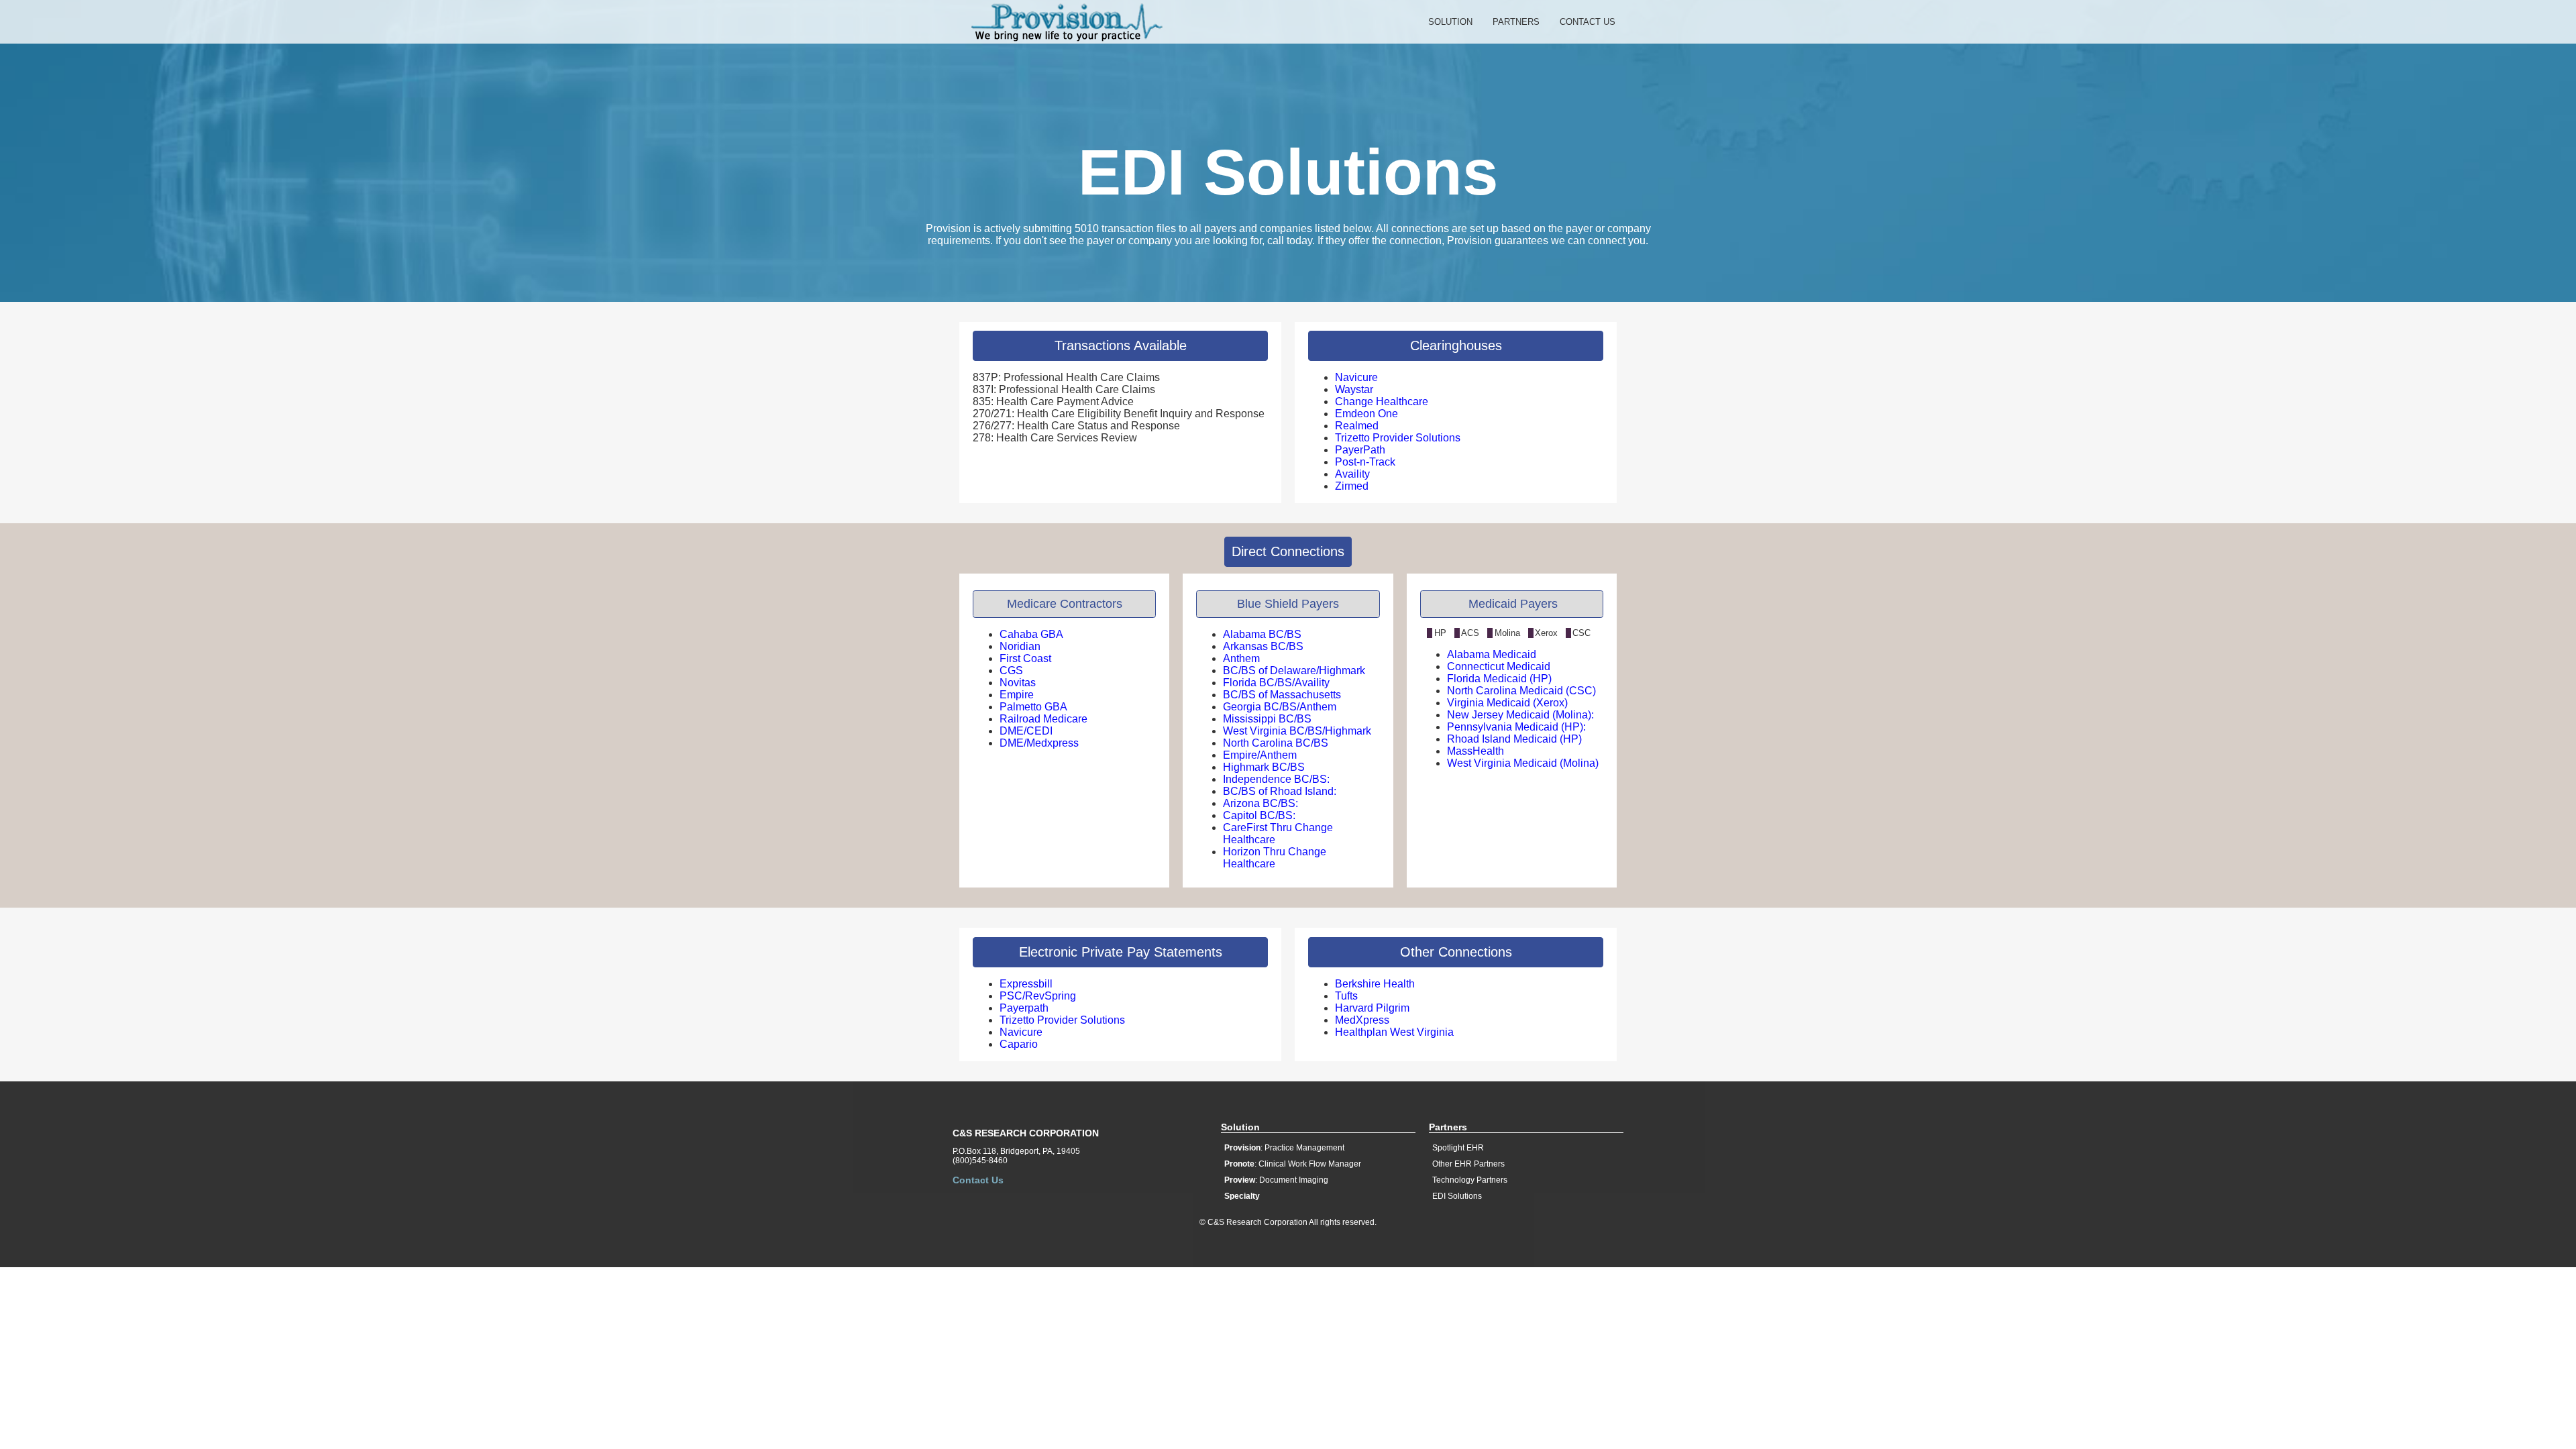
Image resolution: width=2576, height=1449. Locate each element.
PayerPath (1360, 450)
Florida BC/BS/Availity (1276, 683)
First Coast (1025, 658)
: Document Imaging (1276, 1180)
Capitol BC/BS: (1259, 815)
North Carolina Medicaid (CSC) (1521, 691)
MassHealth (1475, 751)
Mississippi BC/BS (1267, 719)
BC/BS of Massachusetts (1282, 695)
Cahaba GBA (1031, 634)
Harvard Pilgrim (1372, 1008)
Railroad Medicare (1043, 719)
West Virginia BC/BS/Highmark (1297, 731)
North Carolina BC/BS (1276, 743)
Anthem (1241, 658)
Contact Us (1588, 22)
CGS (1011, 670)
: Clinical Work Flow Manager (1293, 1164)
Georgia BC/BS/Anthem (1280, 707)
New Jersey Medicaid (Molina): (1520, 715)
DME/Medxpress (1039, 743)
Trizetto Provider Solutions (1398, 438)
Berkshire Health (1375, 984)
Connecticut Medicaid (1499, 666)
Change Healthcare (1382, 401)
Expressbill (1026, 984)
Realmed (1357, 426)
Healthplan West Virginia (1394, 1032)
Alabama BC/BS (1262, 634)
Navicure (1356, 377)
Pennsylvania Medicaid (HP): (1516, 727)
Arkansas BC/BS (1263, 646)
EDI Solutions (1457, 1196)
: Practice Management (1284, 1148)
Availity (1352, 474)
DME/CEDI (1026, 731)
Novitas (1018, 683)
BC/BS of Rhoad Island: (1280, 791)
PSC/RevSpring (1038, 996)
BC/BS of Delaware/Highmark (1294, 670)
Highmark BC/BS (1264, 767)
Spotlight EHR (1458, 1148)
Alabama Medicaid (1492, 654)
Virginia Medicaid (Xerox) (1507, 703)
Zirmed (1352, 486)
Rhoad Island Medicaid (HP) (1514, 739)
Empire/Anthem (1260, 755)
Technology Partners (1470, 1180)
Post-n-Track (1365, 462)
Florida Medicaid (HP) (1499, 679)
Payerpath (1024, 1008)
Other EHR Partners (1468, 1164)
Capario (1019, 1044)
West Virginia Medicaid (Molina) (1523, 763)
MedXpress (1362, 1020)
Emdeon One (1366, 414)
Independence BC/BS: (1276, 779)
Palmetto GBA (1033, 707)
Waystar (1354, 389)
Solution (1450, 22)
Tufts (1346, 996)
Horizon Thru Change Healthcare (1275, 858)
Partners (1516, 22)
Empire (1017, 695)
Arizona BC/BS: (1260, 803)
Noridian (1020, 646)
